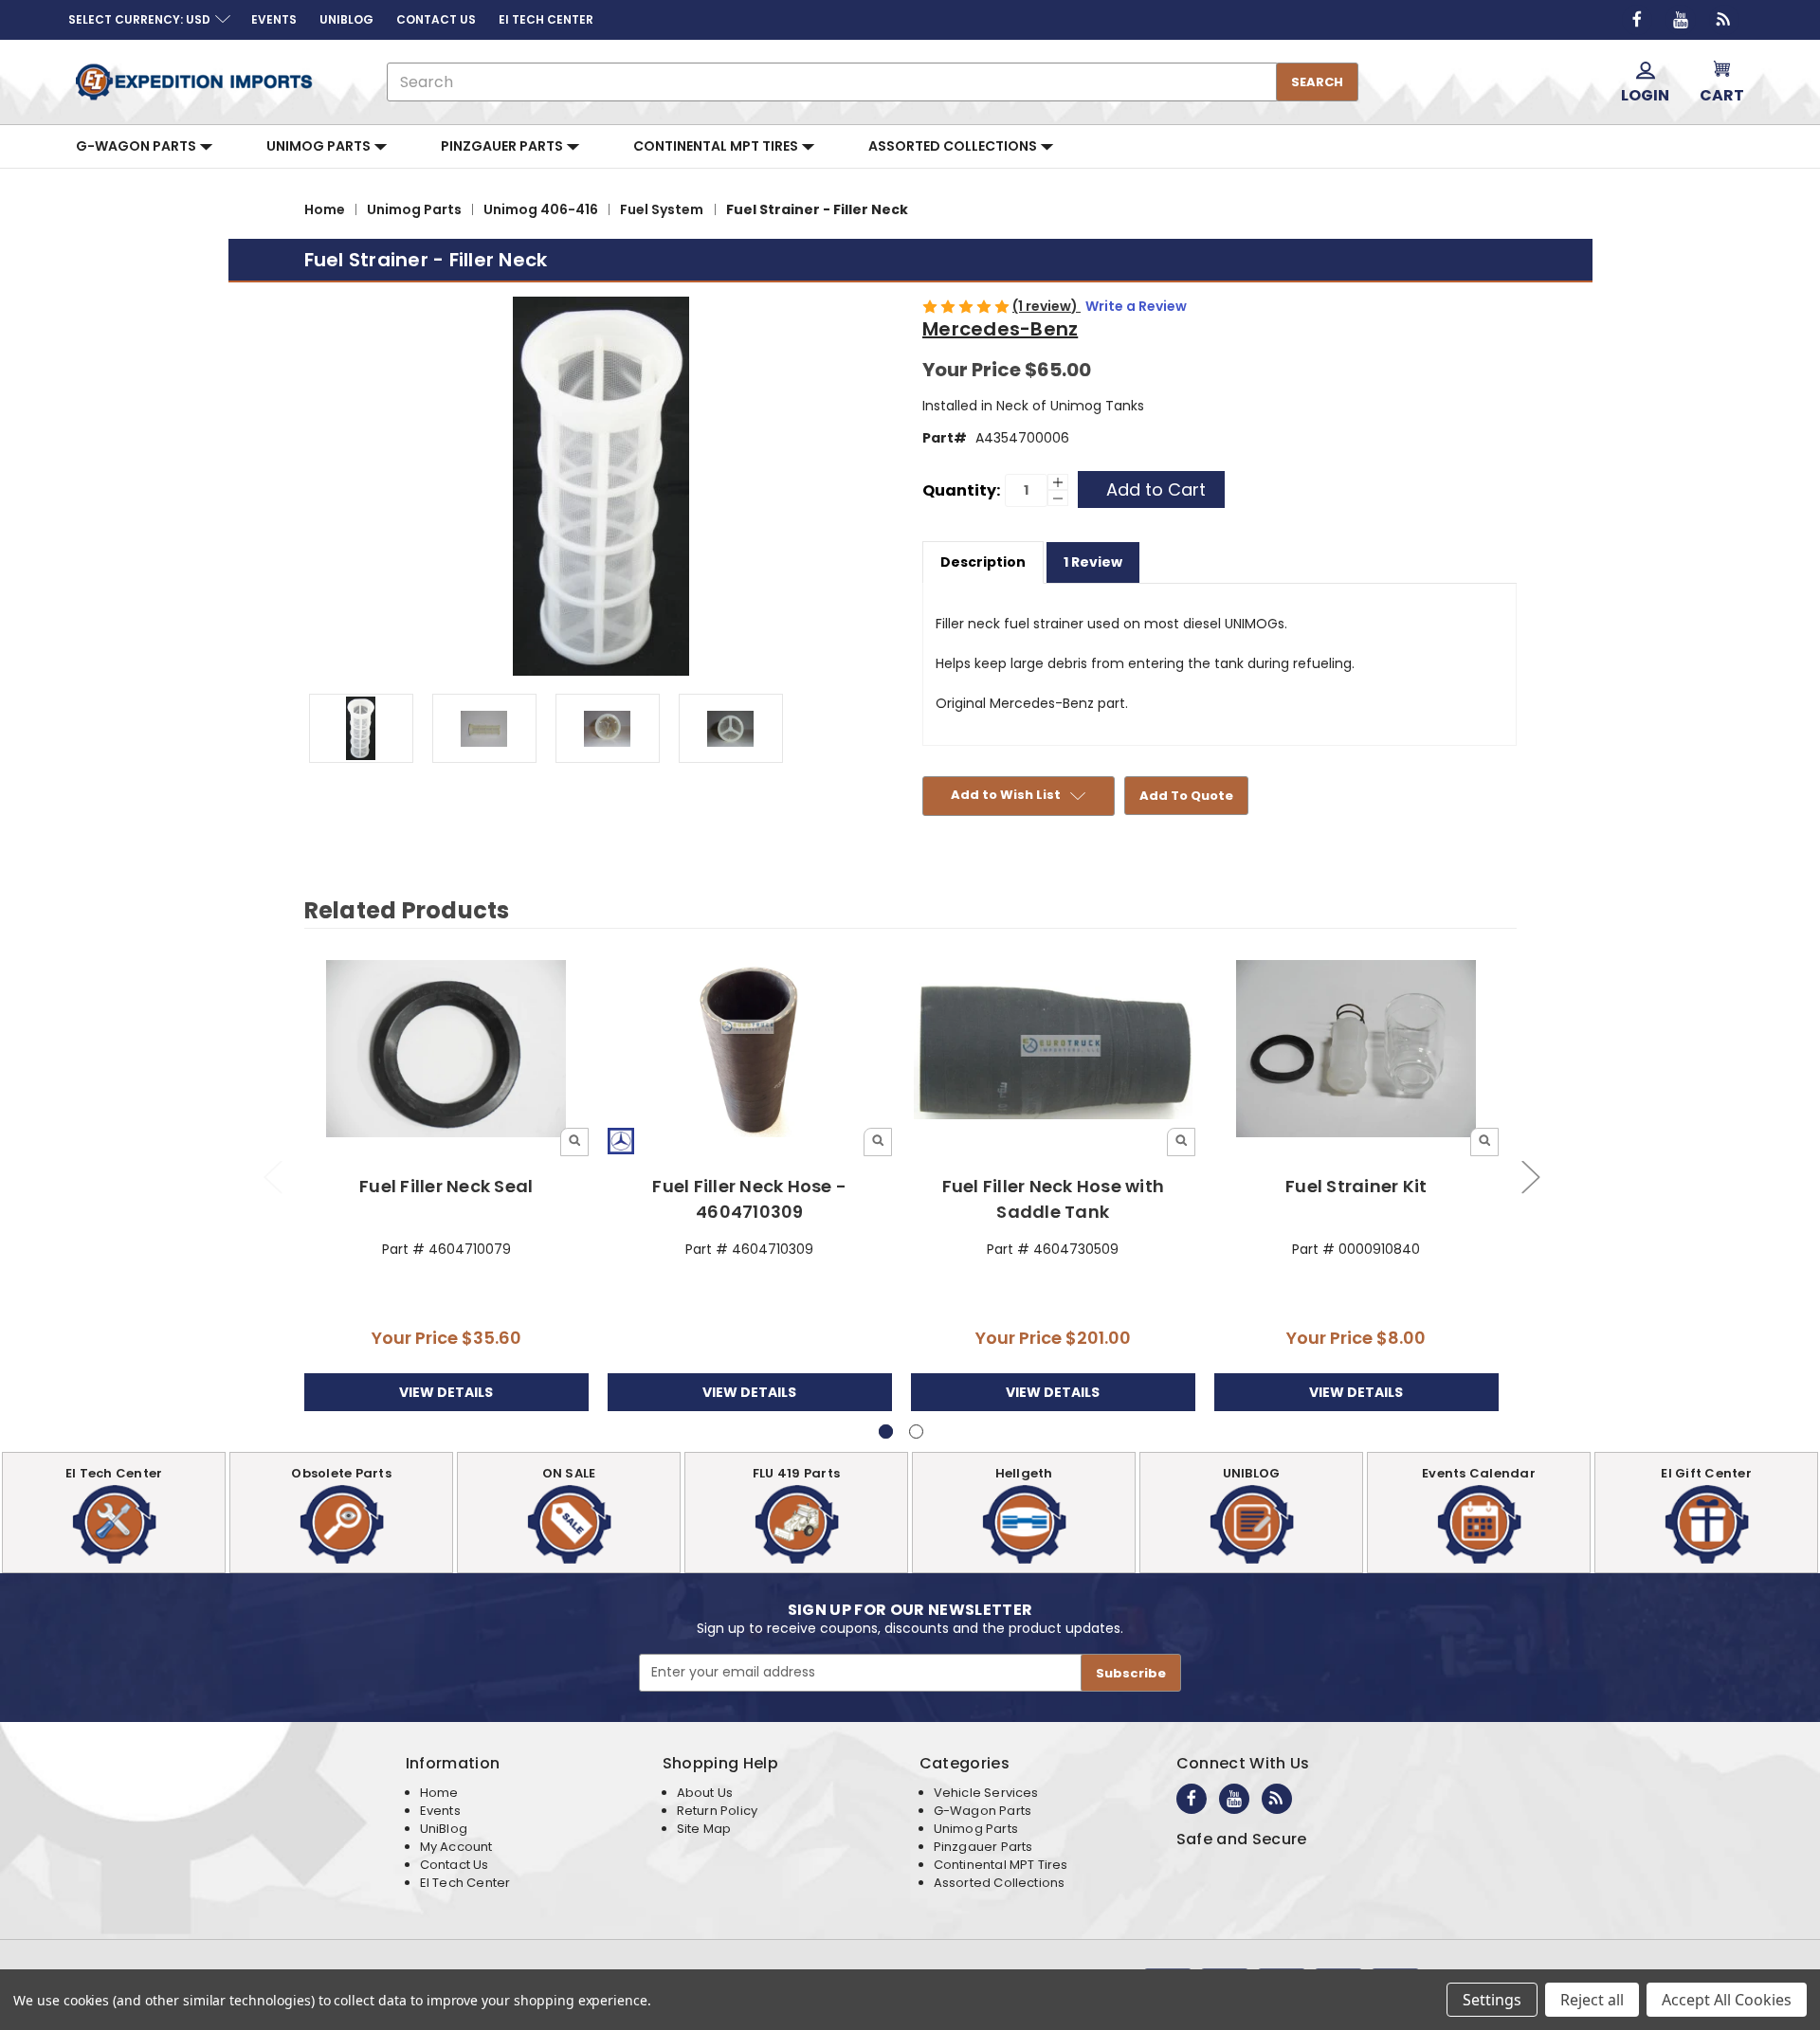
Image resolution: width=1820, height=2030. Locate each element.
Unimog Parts (320, 146)
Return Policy (717, 1811)
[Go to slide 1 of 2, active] (886, 1432)
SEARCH (1317, 82)
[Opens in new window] (1637, 20)
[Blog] (1724, 20)
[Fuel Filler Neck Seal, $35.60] (447, 1050)
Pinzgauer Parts (503, 146)
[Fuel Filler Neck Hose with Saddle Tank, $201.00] (1054, 1050)
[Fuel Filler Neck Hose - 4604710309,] (750, 1050)
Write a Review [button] (1136, 306)
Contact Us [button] (436, 19)
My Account (456, 1847)
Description (983, 562)
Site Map (704, 1829)
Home (439, 1793)
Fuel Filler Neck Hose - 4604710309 (749, 1199)
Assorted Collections (954, 146)
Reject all (1592, 2000)
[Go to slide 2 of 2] (272, 1176)
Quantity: (961, 490)
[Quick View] (574, 1142)
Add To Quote (1186, 796)
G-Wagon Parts (137, 146)
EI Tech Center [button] (546, 19)
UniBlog (444, 1829)
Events (440, 1811)
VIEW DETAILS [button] (446, 1392)
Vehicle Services (986, 1793)
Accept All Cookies (1727, 2000)
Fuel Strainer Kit (1356, 1186)
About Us (705, 1793)
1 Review (1093, 562)
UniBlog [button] (346, 19)
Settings (1492, 2000)
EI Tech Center (465, 1883)
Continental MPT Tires (717, 146)
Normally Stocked (1356, 1047)
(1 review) (1046, 306)
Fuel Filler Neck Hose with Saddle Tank (1054, 1199)
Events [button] (274, 19)
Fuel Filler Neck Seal (446, 1186)
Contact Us (455, 1865)
